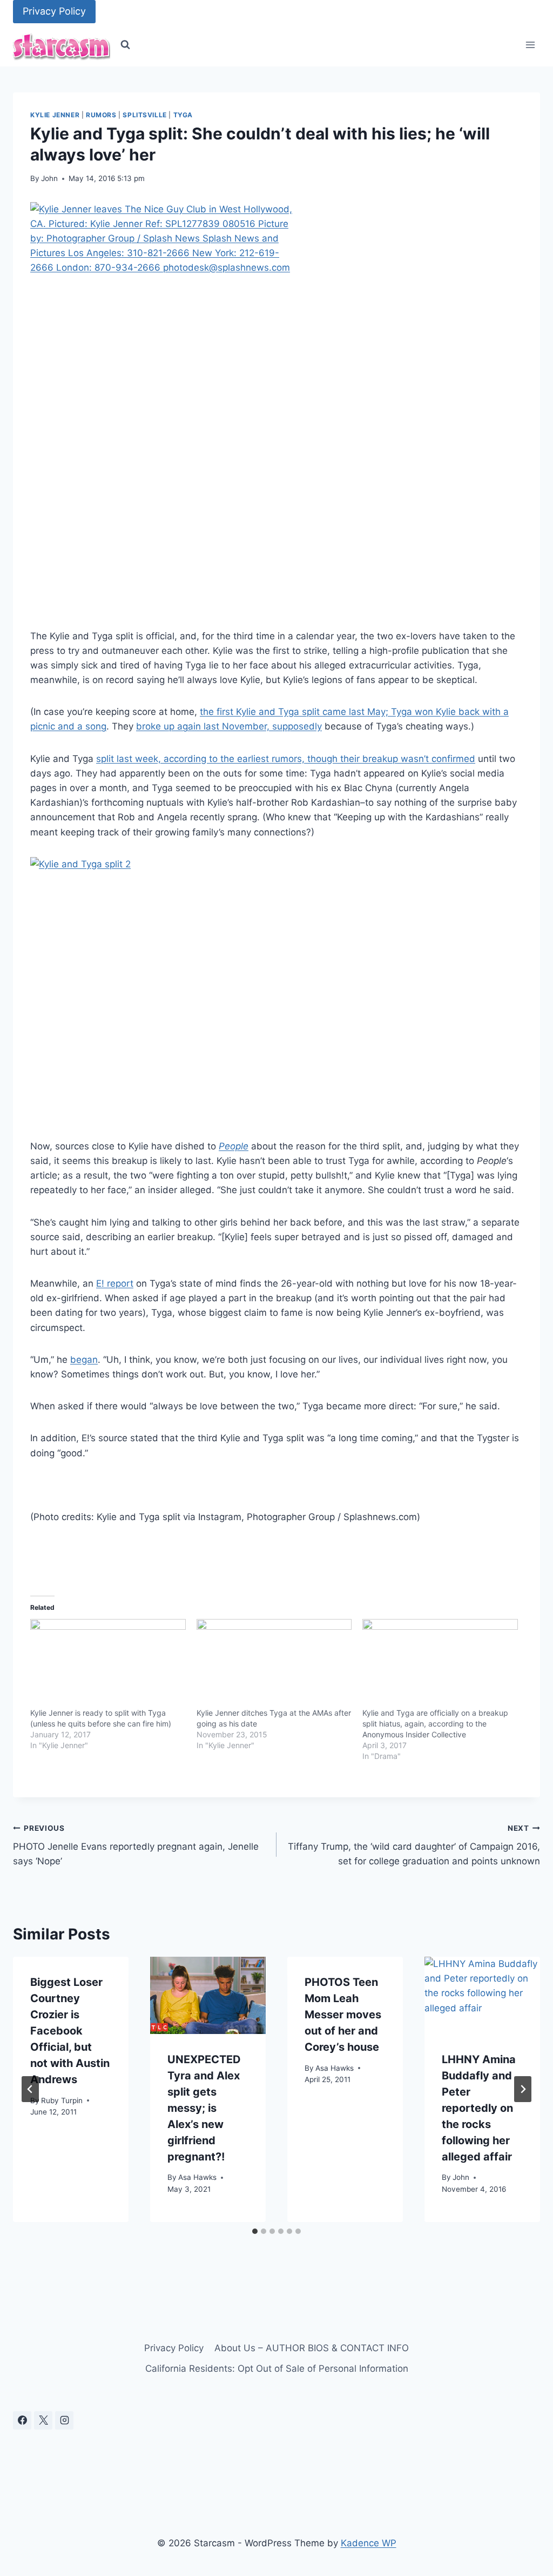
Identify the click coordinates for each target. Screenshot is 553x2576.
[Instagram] (64, 2420)
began (84, 1360)
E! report (115, 1283)
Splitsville (145, 115)
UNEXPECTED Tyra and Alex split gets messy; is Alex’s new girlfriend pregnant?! (204, 2108)
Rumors (101, 115)
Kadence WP (369, 2543)
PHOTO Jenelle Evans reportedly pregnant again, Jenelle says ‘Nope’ (136, 1845)
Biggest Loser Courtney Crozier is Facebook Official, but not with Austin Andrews (70, 2031)
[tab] (255, 2231)
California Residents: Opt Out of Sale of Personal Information (277, 2368)
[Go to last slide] (30, 2089)
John (49, 178)
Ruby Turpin (62, 2100)
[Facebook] (22, 2420)
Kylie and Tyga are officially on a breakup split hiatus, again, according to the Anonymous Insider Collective (435, 1724)
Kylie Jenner (55, 115)
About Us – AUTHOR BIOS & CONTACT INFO (312, 2348)
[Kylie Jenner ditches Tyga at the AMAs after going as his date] (274, 1663)
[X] (43, 2420)
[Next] (523, 2089)
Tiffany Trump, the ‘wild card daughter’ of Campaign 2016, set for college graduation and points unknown (414, 1845)
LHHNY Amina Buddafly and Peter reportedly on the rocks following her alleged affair (479, 2108)
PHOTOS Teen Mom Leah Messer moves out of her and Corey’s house (343, 2015)
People (234, 1146)
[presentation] (208, 1995)
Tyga (183, 115)
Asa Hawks (197, 2177)
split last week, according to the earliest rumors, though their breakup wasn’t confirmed (286, 759)
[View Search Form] (125, 45)
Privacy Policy (54, 11)
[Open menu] (530, 45)
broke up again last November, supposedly (229, 726)
